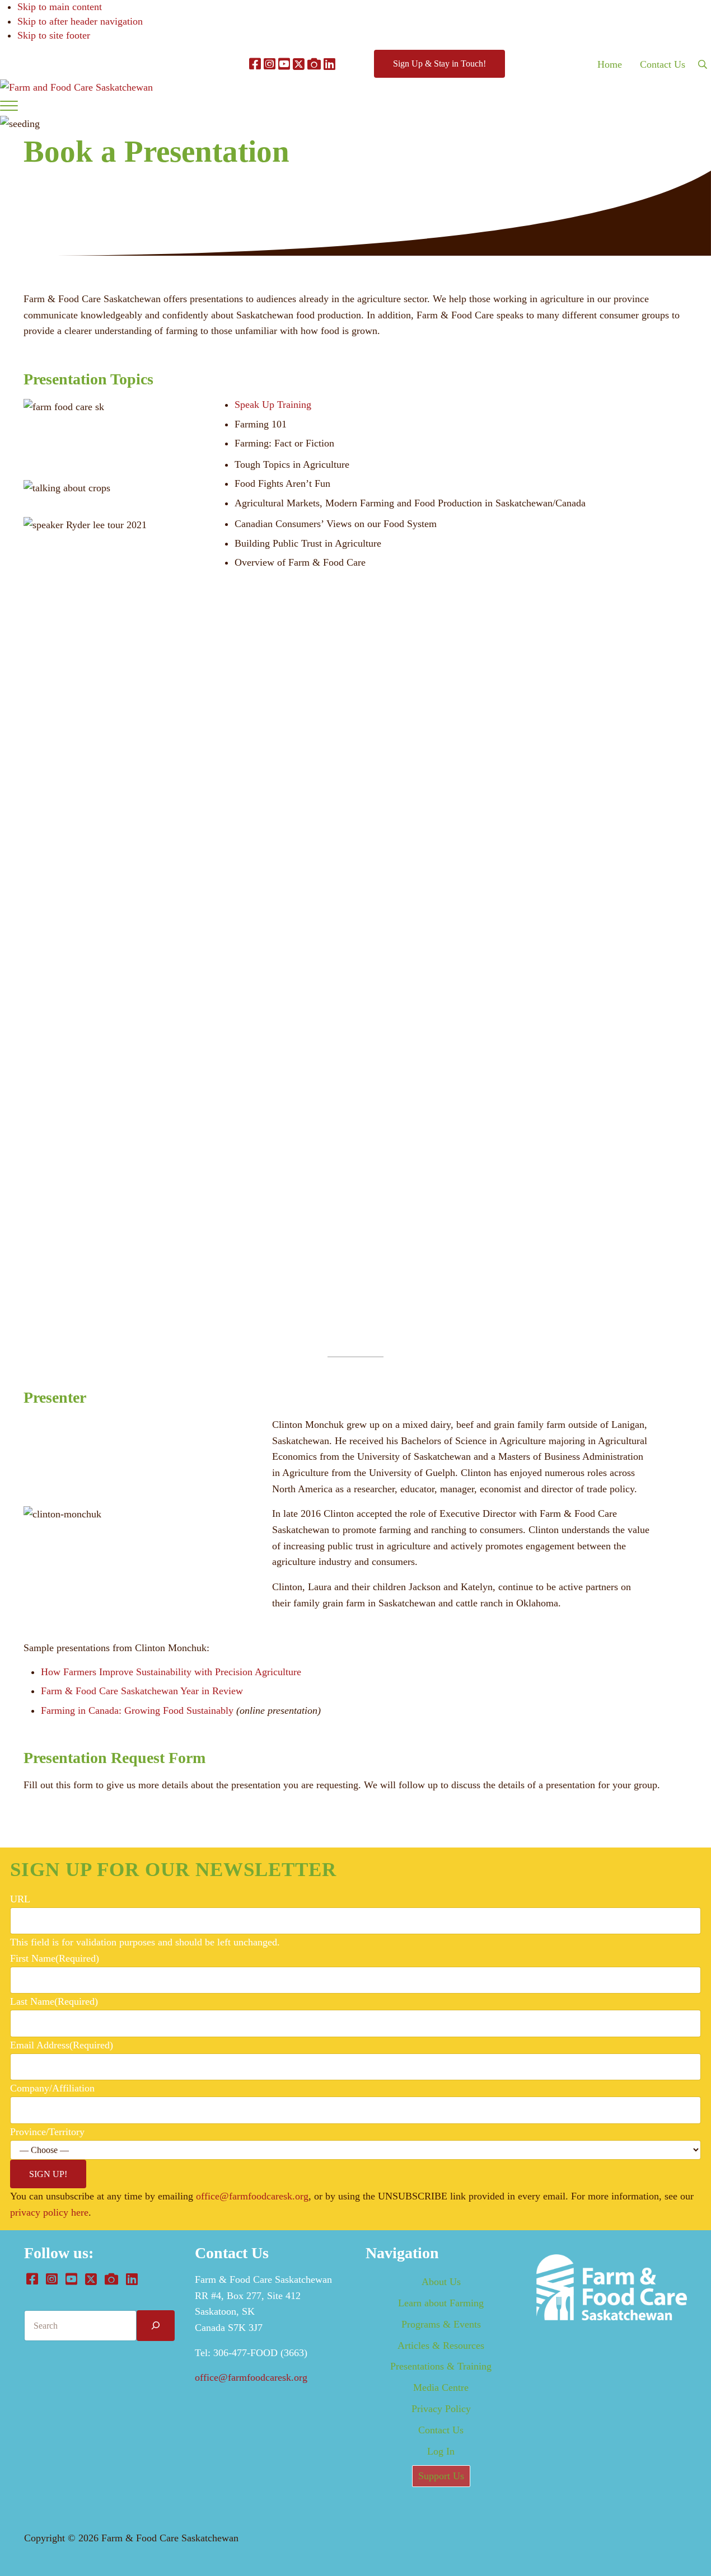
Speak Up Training (273, 405)
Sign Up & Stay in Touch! (439, 64)
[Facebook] (255, 64)
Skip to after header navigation (80, 21)
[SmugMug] (314, 64)
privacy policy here (49, 2212)
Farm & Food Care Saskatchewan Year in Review (142, 1691)
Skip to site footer (54, 35)
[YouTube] (284, 64)
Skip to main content (60, 7)
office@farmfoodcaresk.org (252, 2196)
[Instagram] (270, 64)
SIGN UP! (48, 2174)
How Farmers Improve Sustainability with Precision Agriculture (171, 1672)
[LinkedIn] (329, 64)
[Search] (156, 2326)
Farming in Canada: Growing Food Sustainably (137, 1710)
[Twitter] (299, 64)
